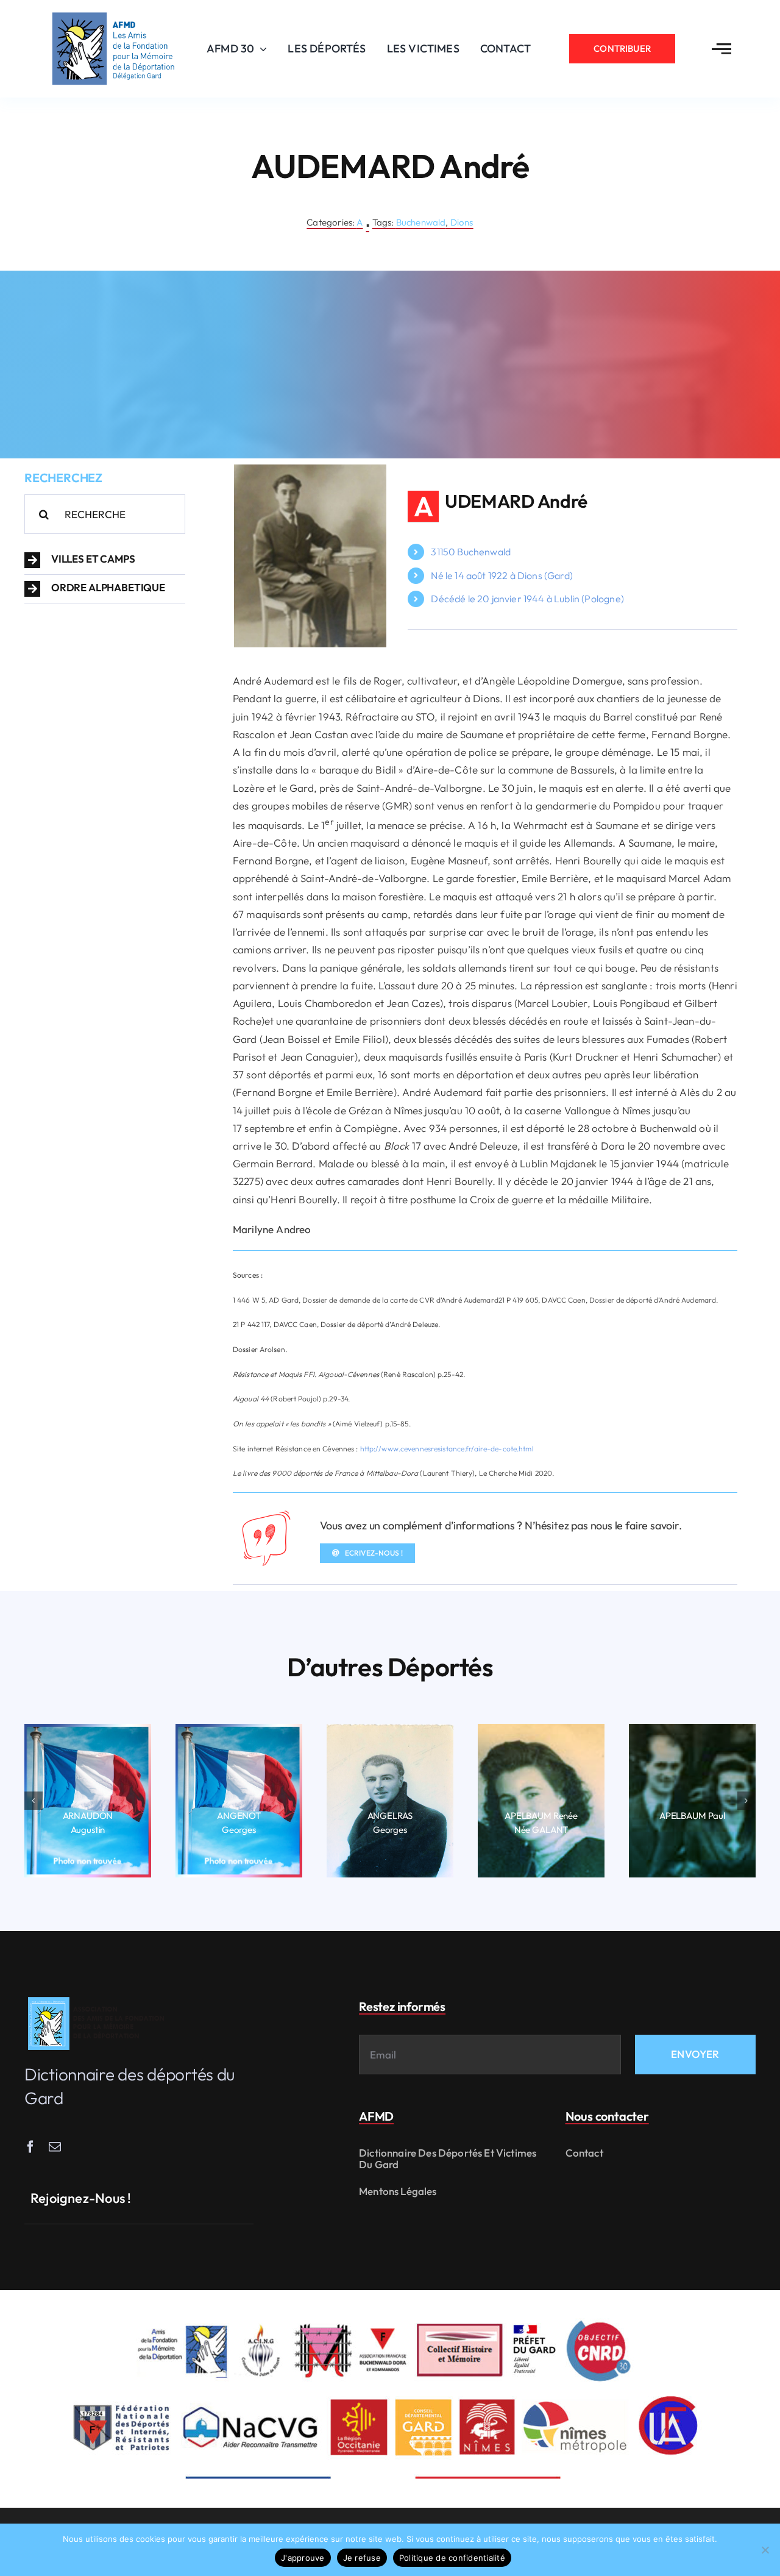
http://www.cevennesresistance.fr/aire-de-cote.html (447, 1449)
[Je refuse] (765, 2550)
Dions (462, 222)
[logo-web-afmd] (98, 1997)
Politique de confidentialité (452, 2558)
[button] (105, 560)
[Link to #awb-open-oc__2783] (721, 49)
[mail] (55, 2147)
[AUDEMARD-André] (310, 470)
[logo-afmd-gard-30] (113, 12)
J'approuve (303, 2558)
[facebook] (30, 2147)
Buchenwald (421, 222)
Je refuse (362, 2558)
